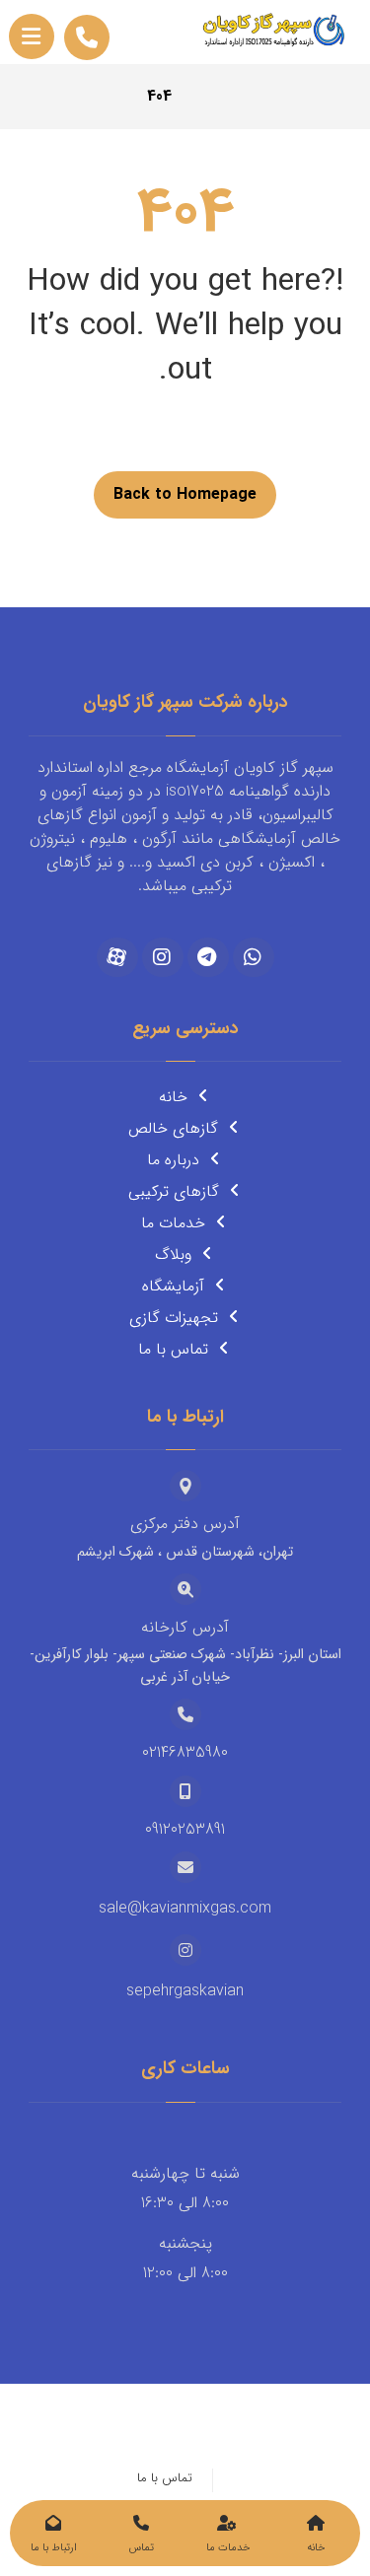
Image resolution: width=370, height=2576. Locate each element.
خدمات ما (173, 1223)
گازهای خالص (173, 1128)
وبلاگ (173, 1254)
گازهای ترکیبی (174, 1191)
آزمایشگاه (173, 1286)
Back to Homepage (185, 494)
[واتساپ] (254, 957)
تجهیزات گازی (174, 1318)
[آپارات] (117, 957)
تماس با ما (173, 1349)
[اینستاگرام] (163, 957)
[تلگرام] (208, 957)
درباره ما (173, 1160)
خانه (173, 1097)
